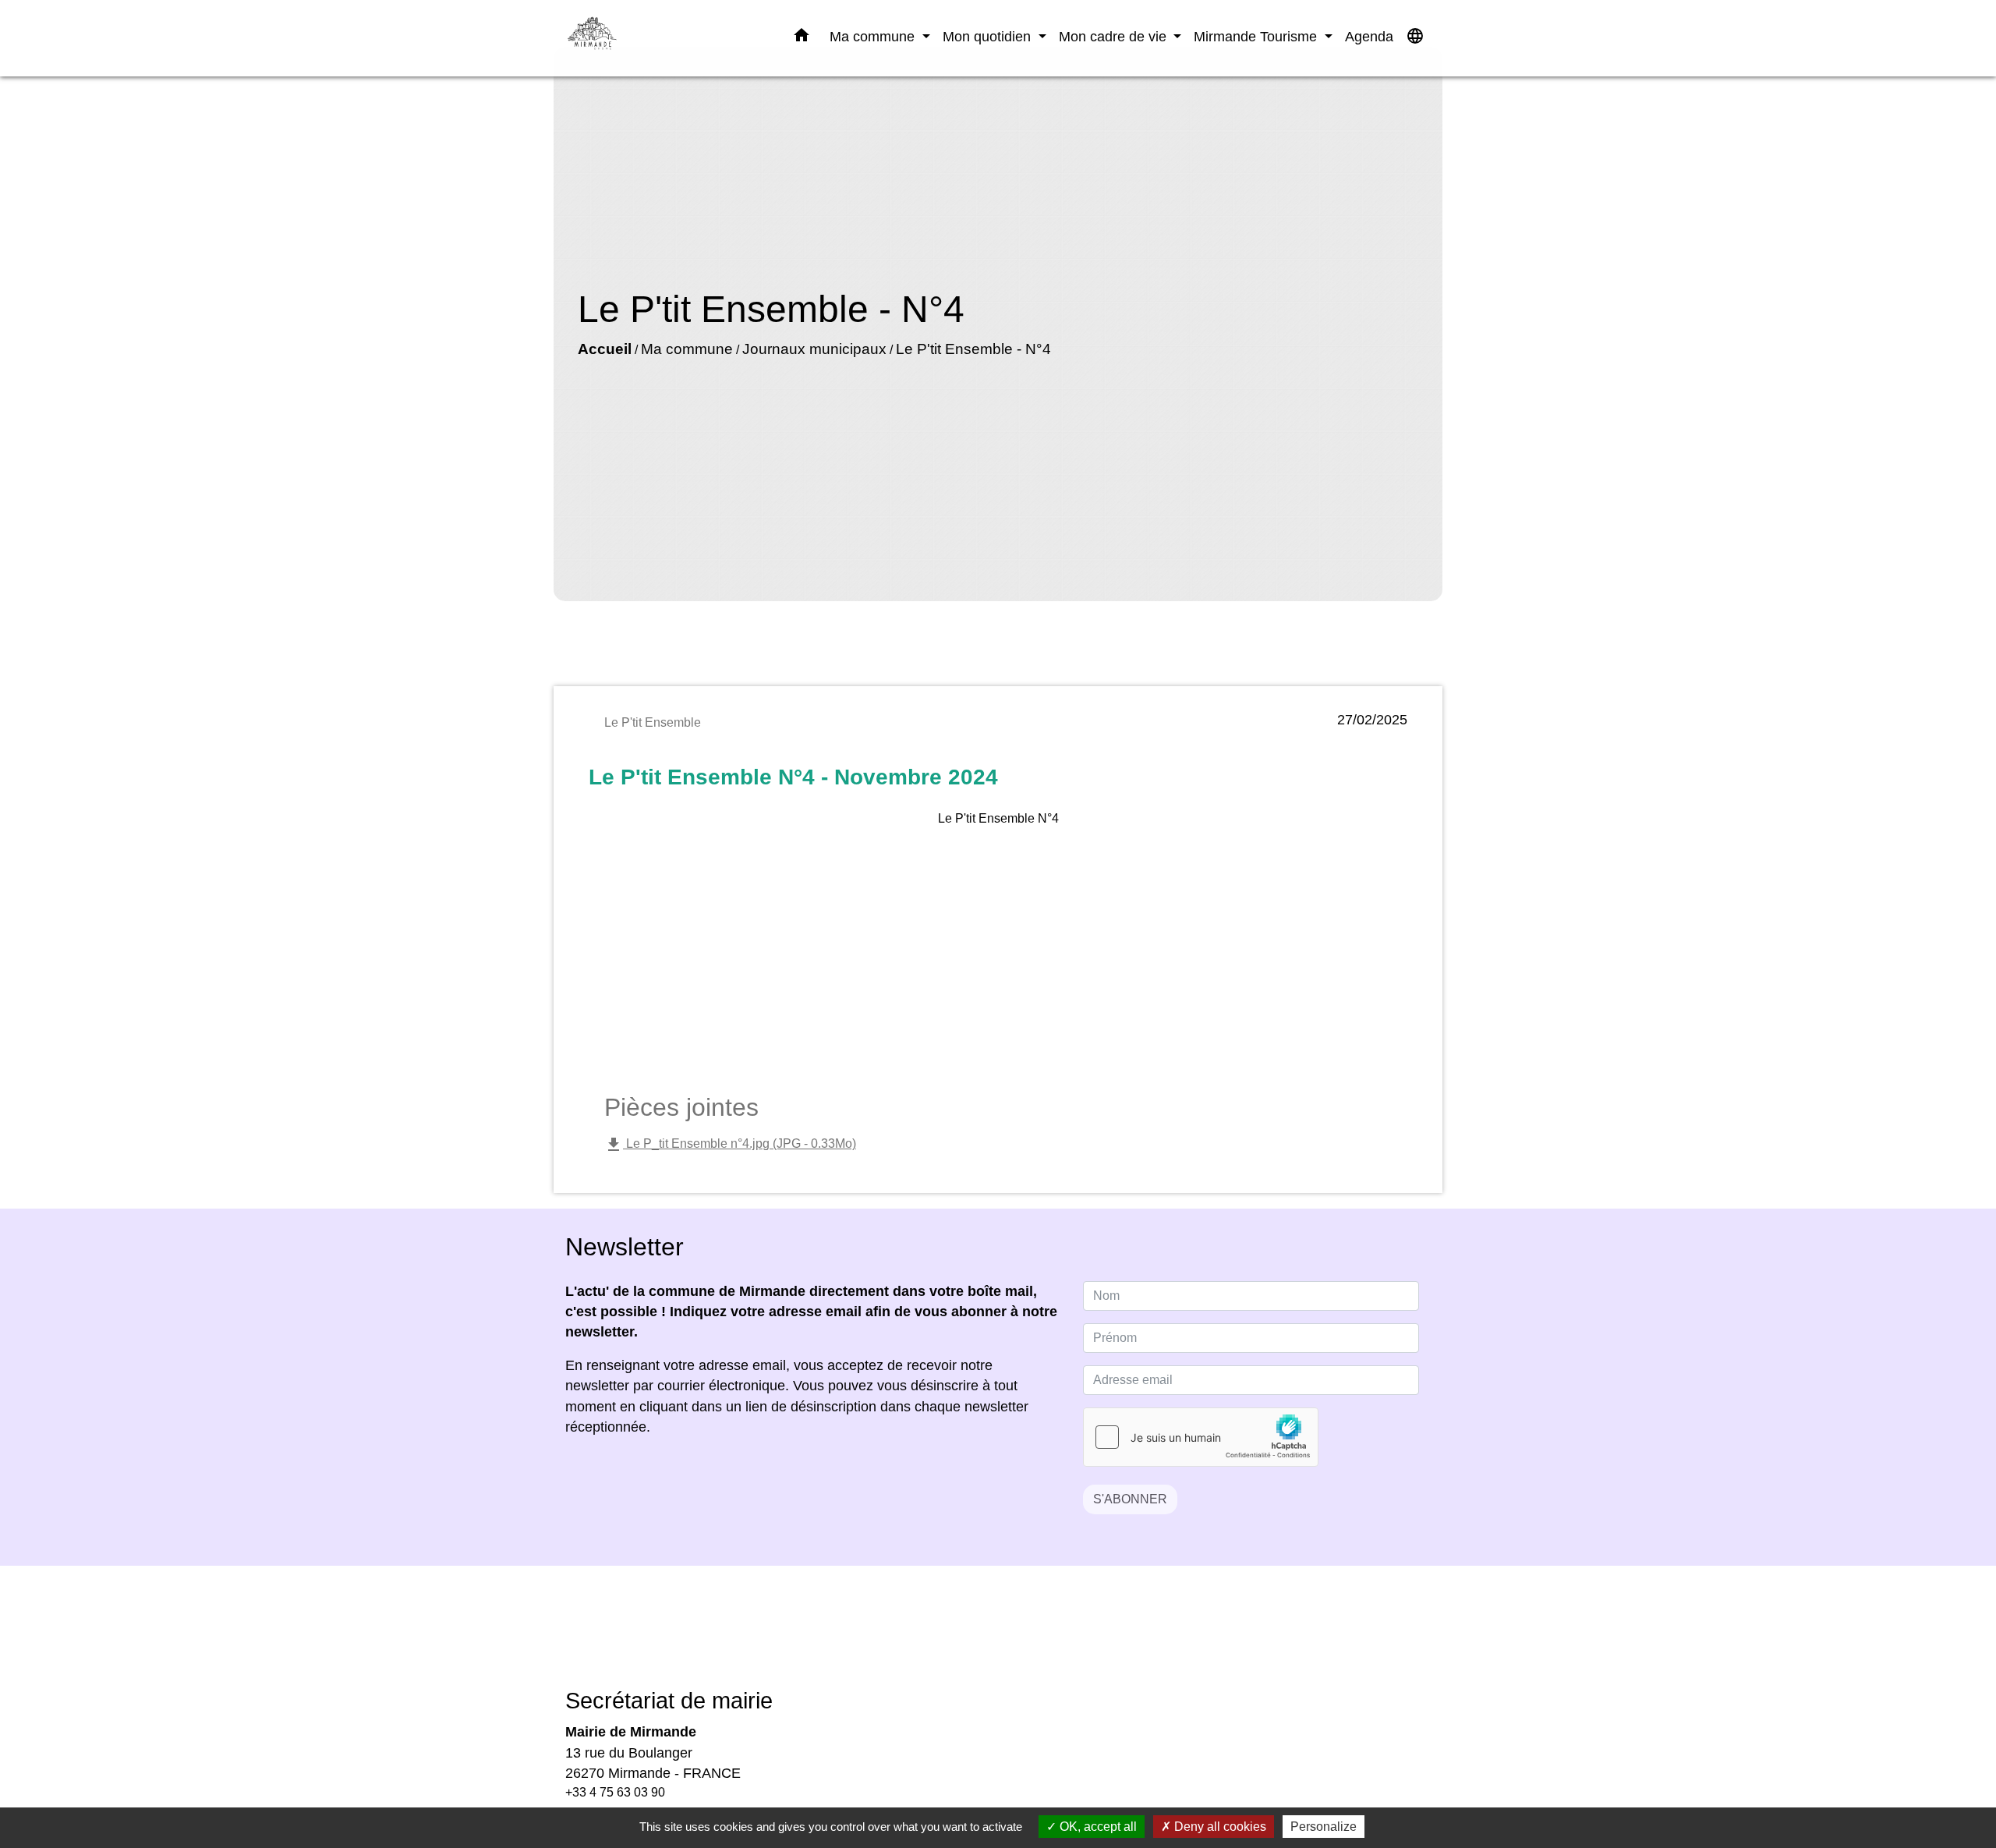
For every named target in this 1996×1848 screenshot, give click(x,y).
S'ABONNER (1130, 1499)
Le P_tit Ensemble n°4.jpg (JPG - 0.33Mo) (730, 1145)
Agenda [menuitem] (1369, 36)
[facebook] (979, 1638)
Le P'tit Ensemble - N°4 (973, 349)
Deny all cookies (1219, 1827)
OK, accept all (1097, 1827)
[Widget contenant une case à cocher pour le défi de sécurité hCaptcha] (1201, 1437)
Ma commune (687, 349)
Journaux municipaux (814, 349)
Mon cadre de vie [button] (1115, 36)
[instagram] (1017, 1638)
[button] (802, 38)
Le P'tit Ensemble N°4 (998, 818)
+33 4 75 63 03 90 (615, 1792)
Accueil (605, 349)
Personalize (1324, 1827)
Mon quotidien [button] (989, 36)
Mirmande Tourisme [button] (1257, 36)
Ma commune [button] (874, 36)
